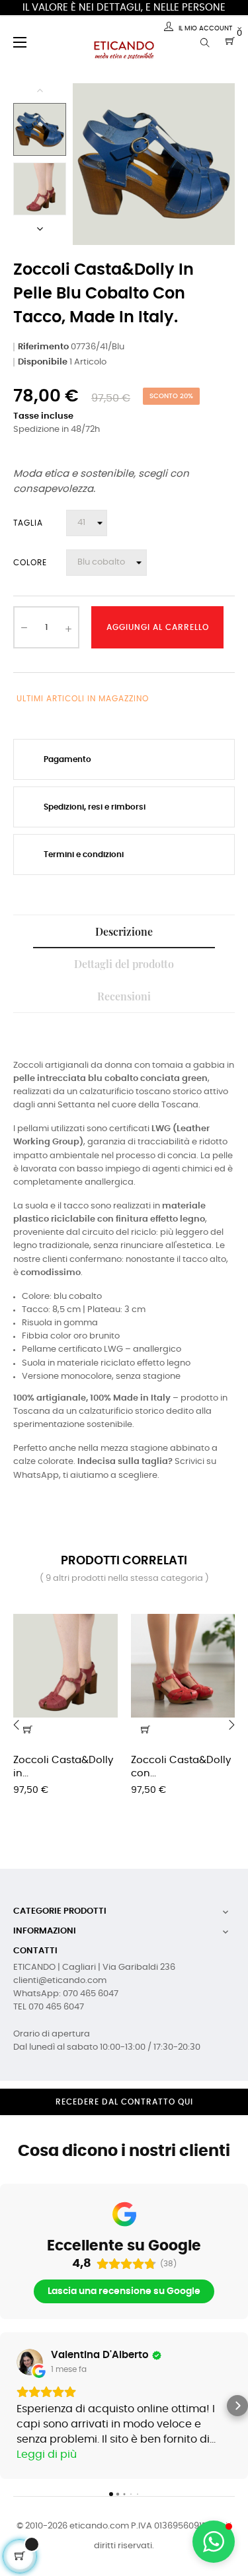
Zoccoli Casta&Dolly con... (181, 1767)
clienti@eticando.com (60, 1981)
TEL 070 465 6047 (49, 2007)
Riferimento (43, 347)
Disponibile (43, 362)
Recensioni (124, 996)
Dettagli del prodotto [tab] (124, 964)
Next (40, 228)
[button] (11, 2406)
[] (145, 1729)
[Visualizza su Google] (30, 2362)
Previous (40, 90)
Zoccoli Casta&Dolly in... (63, 1767)
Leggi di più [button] (47, 2454)
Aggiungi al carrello (158, 627)
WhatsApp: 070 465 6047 (66, 1994)
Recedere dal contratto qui (124, 2102)
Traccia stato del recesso (124, 2126)
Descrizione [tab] (124, 931)
